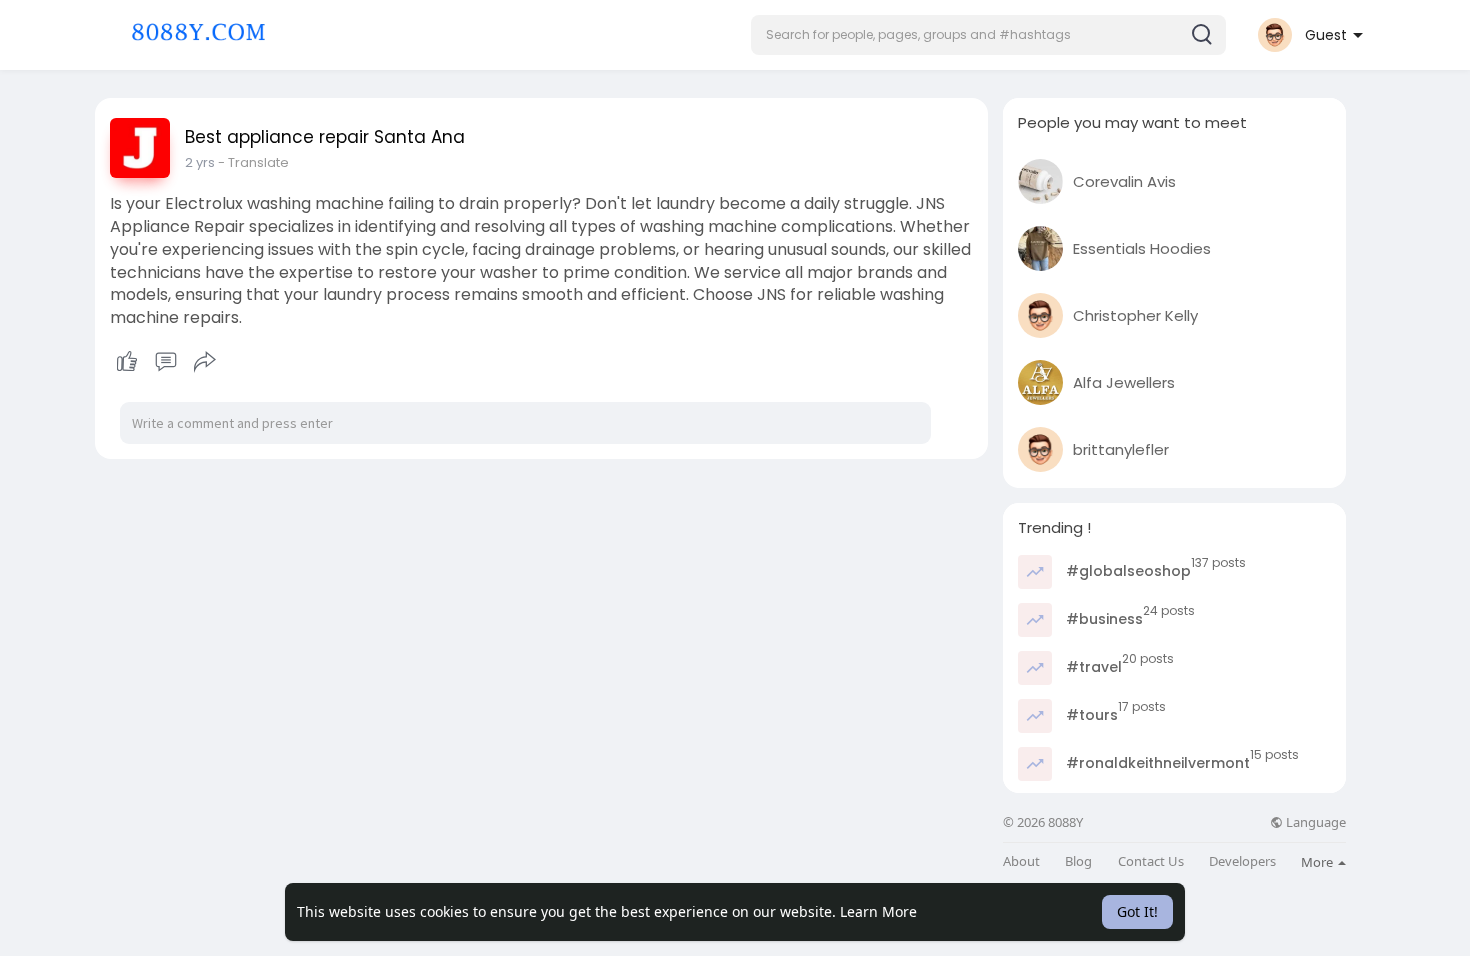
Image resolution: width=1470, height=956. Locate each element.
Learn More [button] (878, 911)
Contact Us (1151, 861)
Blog (1078, 861)
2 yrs (200, 162)
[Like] (165, 362)
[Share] (205, 362)
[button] (988, 35)
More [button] (1318, 862)
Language (1314, 822)
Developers (1242, 861)
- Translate (253, 162)
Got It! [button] (1137, 911)
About (1021, 861)
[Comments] (166, 362)
